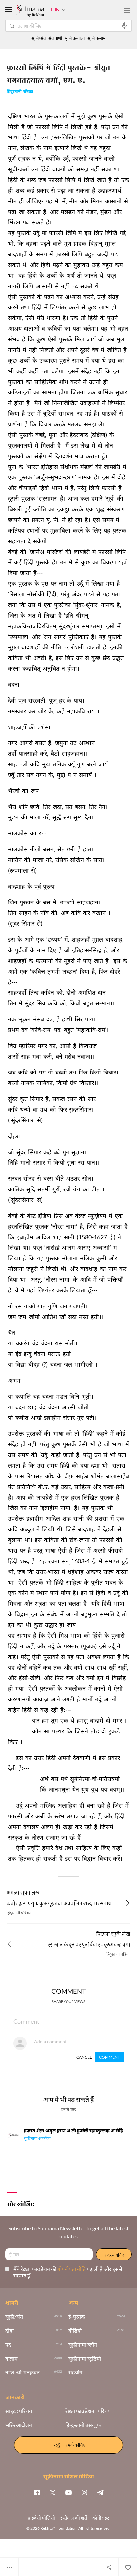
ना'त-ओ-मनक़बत (22, 2372)
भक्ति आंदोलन (19, 2425)
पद (8, 2345)
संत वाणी (55, 38)
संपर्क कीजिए (75, 2444)
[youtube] (68, 2492)
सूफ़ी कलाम (97, 38)
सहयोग (75, 2372)
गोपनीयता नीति (72, 2269)
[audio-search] (124, 26)
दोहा (9, 2331)
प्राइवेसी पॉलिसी (41, 2518)
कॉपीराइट (101, 2518)
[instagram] (84, 2492)
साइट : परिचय (19, 2411)
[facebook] (37, 2492)
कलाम (11, 2359)
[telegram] (100, 2492)
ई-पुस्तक (77, 2317)
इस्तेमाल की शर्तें (74, 2518)
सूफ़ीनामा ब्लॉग (83, 2345)
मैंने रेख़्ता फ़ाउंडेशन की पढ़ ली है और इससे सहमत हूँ (68, 2272)
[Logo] (30, 11)
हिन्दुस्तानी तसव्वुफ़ (83, 2425)
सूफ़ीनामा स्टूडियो (85, 2359)
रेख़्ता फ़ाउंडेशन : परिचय (88, 2411)
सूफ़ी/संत (38, 38)
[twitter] (53, 2492)
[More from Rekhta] (127, 11)
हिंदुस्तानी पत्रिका (20, 92)
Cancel (84, 2057)
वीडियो (75, 2331)
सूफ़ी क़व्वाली (75, 38)
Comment (110, 2057)
